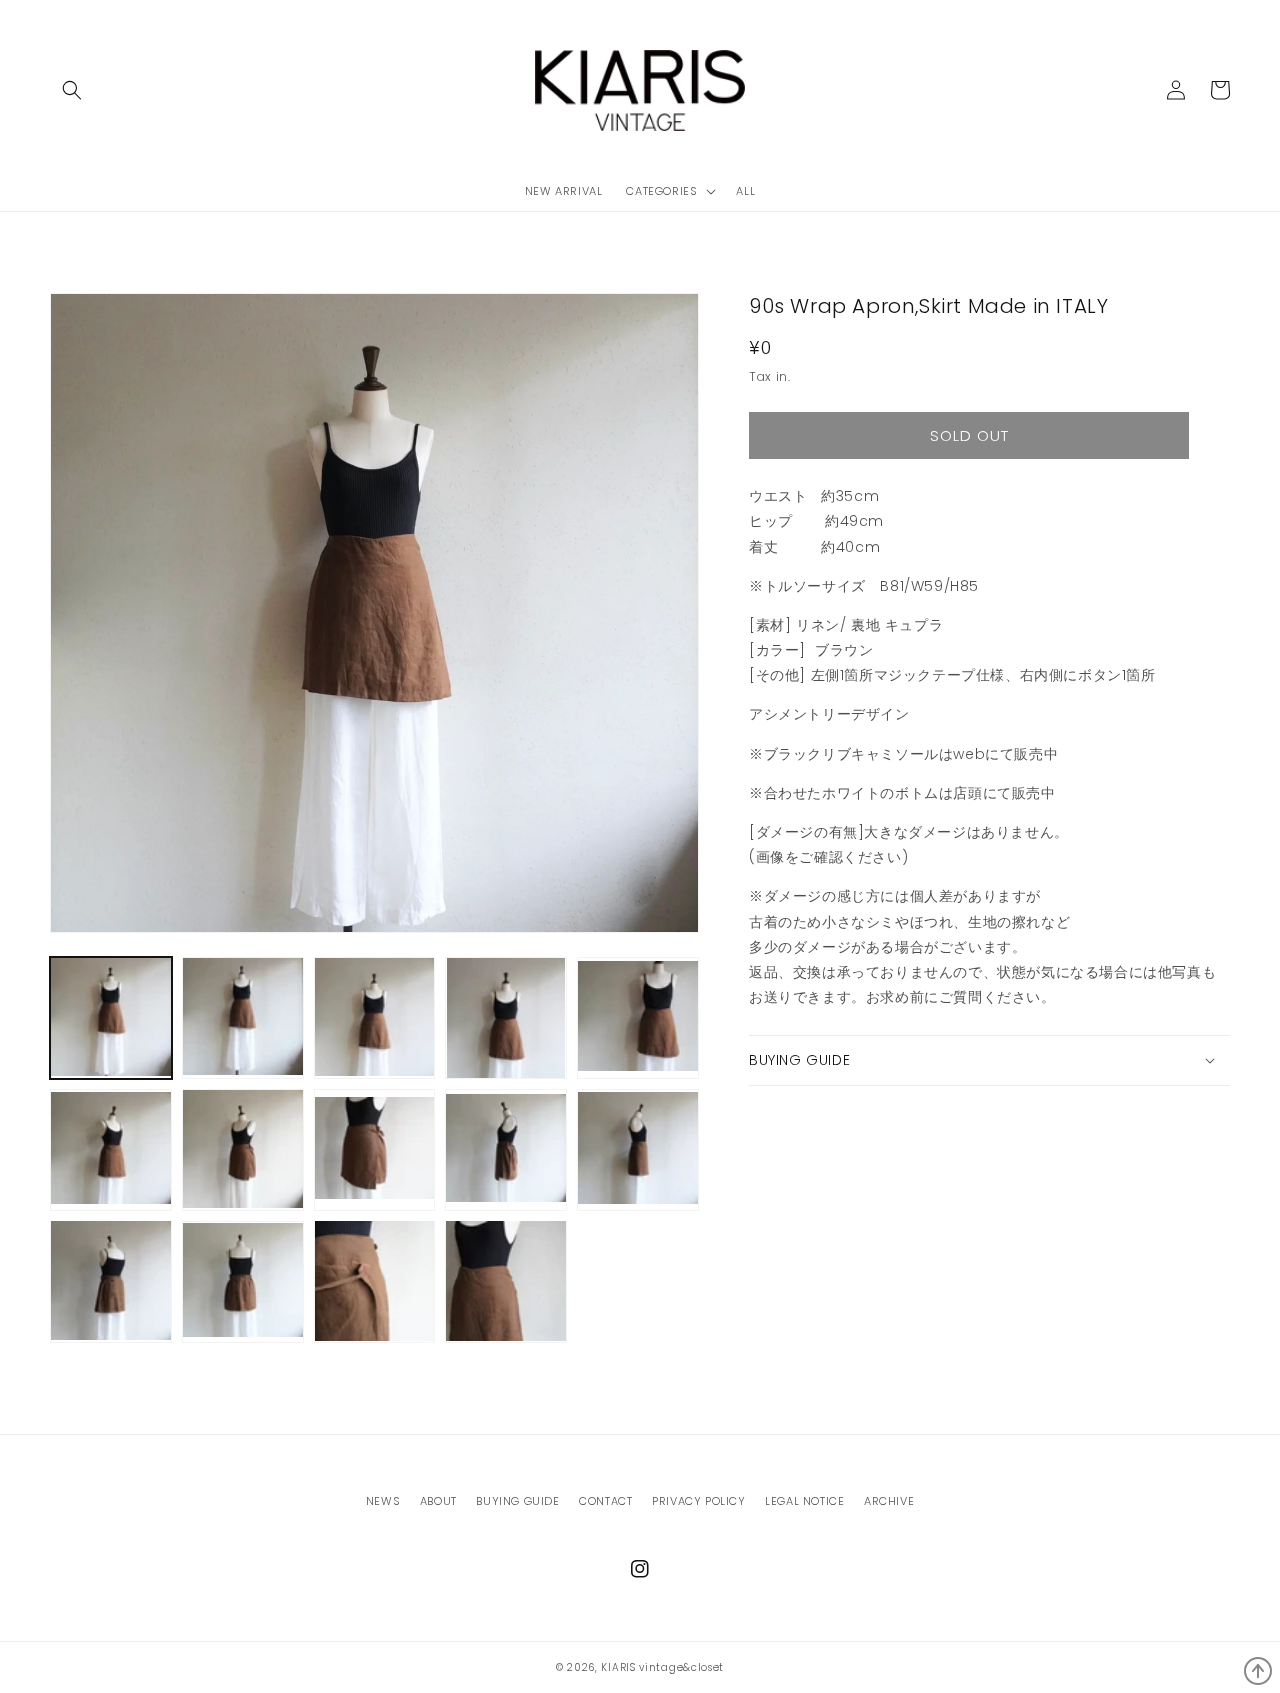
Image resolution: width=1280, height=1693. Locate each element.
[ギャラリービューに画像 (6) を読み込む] (111, 1150)
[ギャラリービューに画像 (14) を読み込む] (506, 1281)
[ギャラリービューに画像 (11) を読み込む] (111, 1281)
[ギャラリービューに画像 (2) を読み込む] (243, 1018)
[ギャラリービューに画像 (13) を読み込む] (375, 1281)
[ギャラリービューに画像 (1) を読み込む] (111, 1018)
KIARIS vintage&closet (662, 1667)
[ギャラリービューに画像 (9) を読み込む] (506, 1150)
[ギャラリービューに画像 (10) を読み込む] (638, 1150)
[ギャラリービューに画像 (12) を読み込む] (243, 1281)
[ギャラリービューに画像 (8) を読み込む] (375, 1150)
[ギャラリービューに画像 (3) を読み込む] (375, 1018)
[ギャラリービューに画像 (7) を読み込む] (243, 1150)
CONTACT (605, 1501)
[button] (72, 90)
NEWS (383, 1501)
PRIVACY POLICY (698, 1501)
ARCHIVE (889, 1501)
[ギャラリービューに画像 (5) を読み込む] (638, 1018)
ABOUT (438, 1501)
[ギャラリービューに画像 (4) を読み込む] (506, 1018)
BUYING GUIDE (517, 1501)
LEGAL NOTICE (804, 1501)
